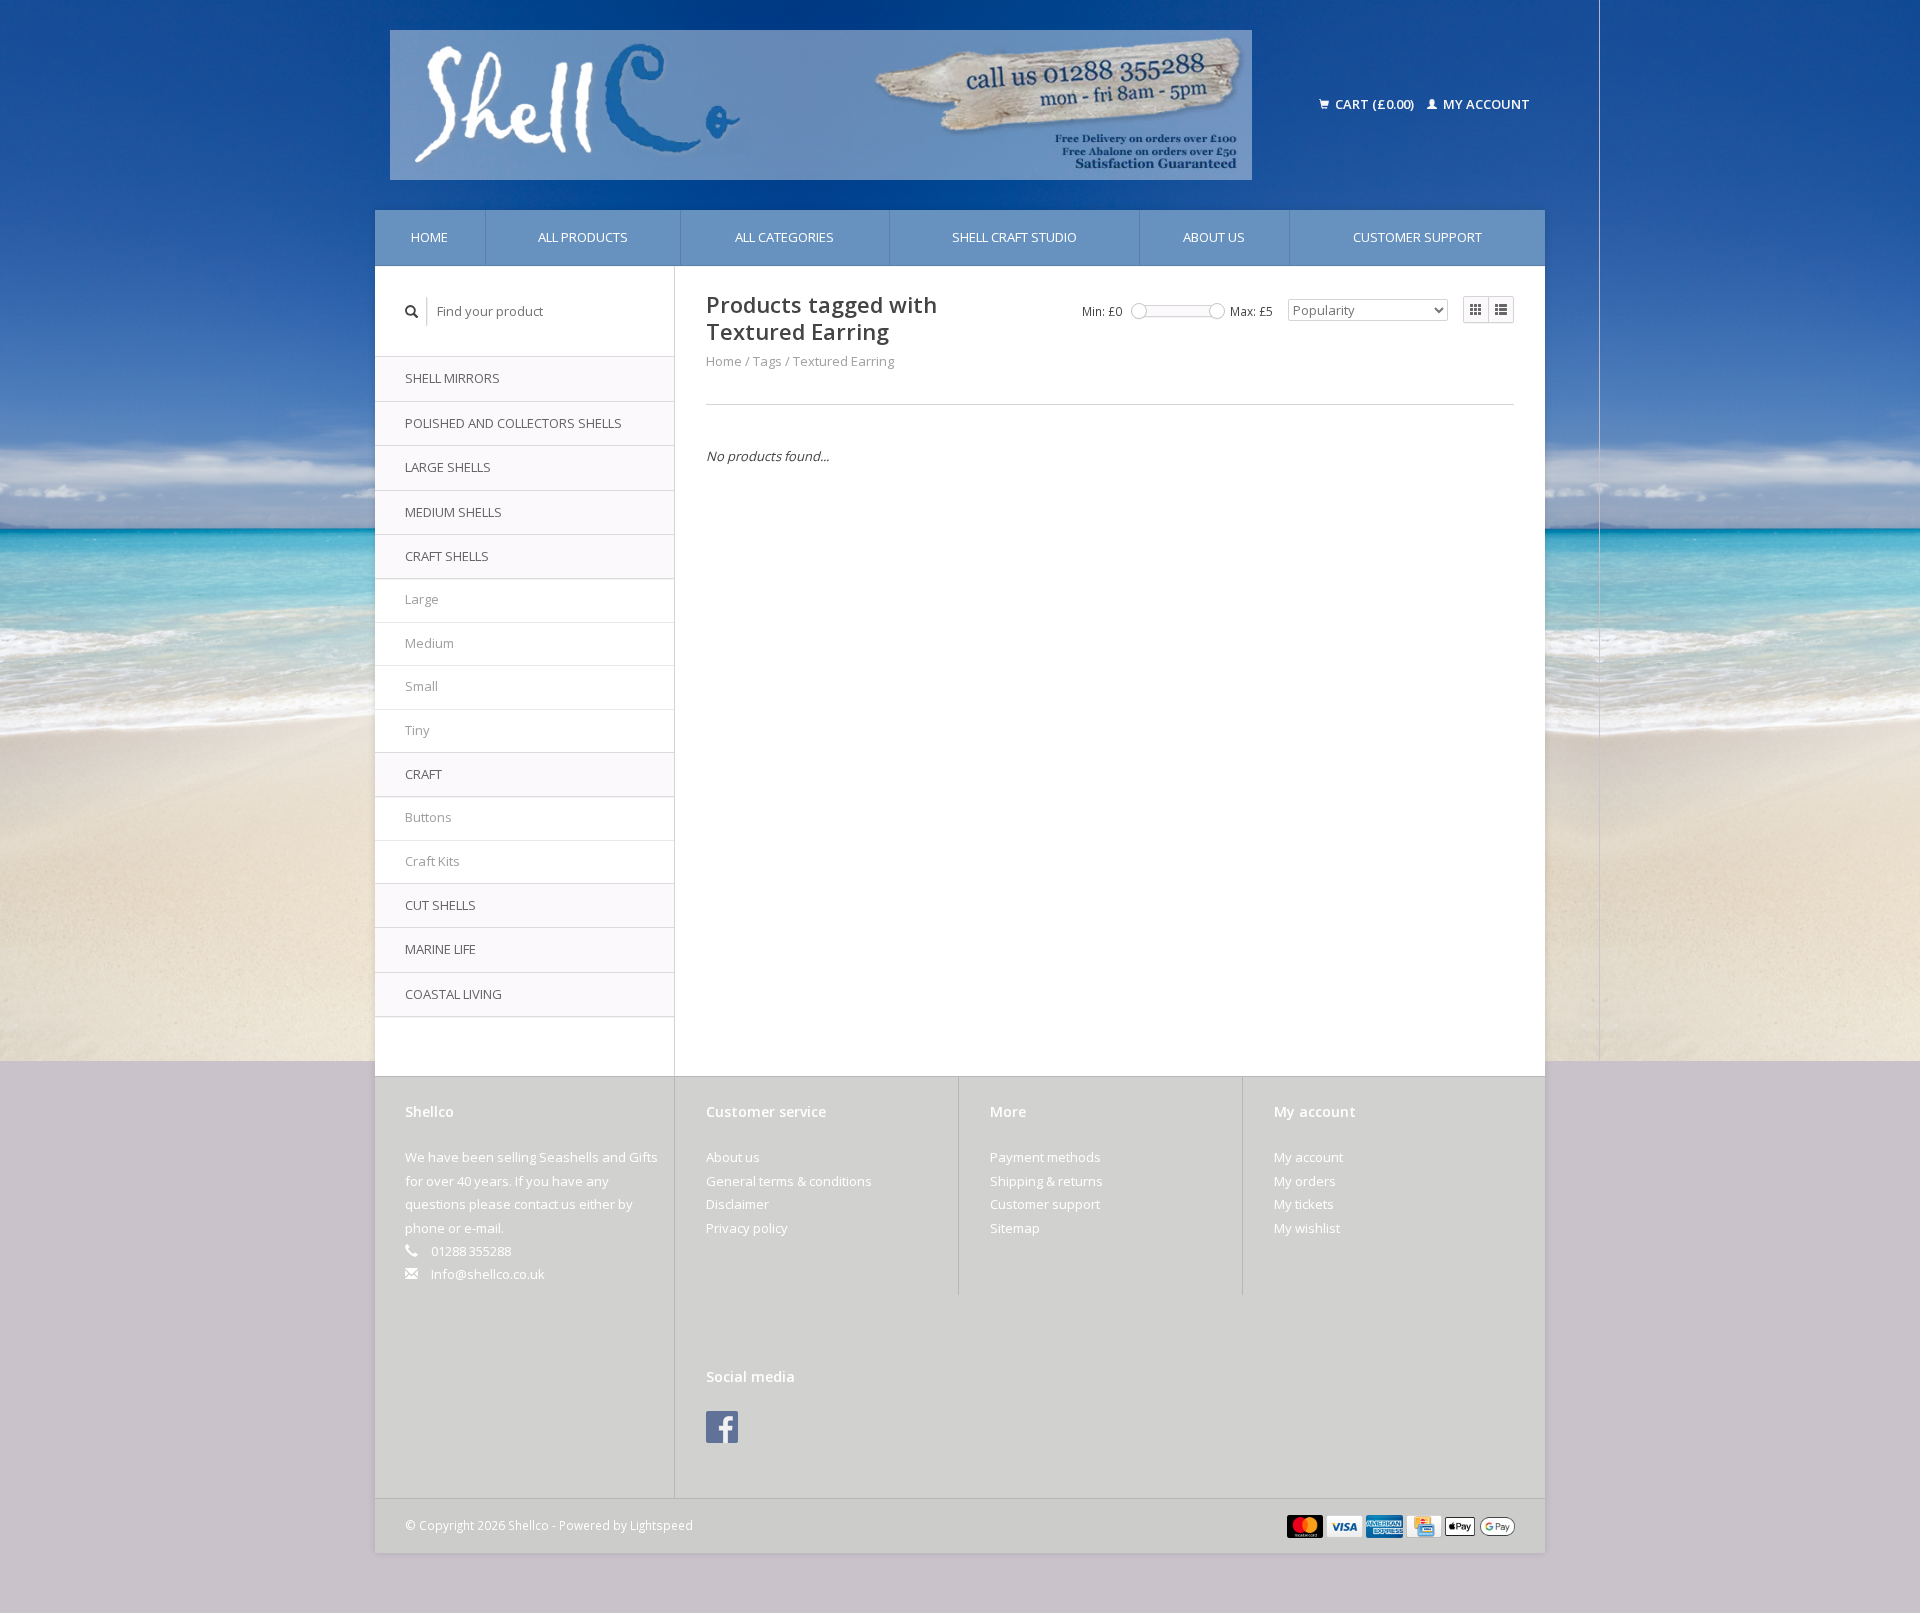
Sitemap (1015, 1228)
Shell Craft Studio (1014, 237)
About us (1214, 237)
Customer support (1417, 237)
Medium (429, 643)
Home (429, 237)
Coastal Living (453, 994)
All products (583, 237)
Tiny (417, 730)
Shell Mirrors (452, 378)
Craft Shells (447, 556)
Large (422, 599)
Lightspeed (661, 1525)
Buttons (428, 817)
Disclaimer (737, 1204)
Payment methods (1045, 1157)
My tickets (1304, 1204)
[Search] (412, 311)
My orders (1305, 1181)
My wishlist (1307, 1228)
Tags (767, 361)
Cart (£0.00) (1374, 104)
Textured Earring (843, 361)
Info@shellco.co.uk (488, 1274)
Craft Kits (432, 861)
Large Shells (448, 467)
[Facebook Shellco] (722, 1427)
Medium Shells (453, 512)
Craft (423, 774)
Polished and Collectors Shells (513, 423)
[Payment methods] (1307, 1525)
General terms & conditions (789, 1181)
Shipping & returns (1046, 1181)
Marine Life (440, 949)
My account (1485, 104)
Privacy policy (747, 1228)
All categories (784, 237)
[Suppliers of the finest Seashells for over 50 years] (848, 105)
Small (421, 686)
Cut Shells (440, 905)
